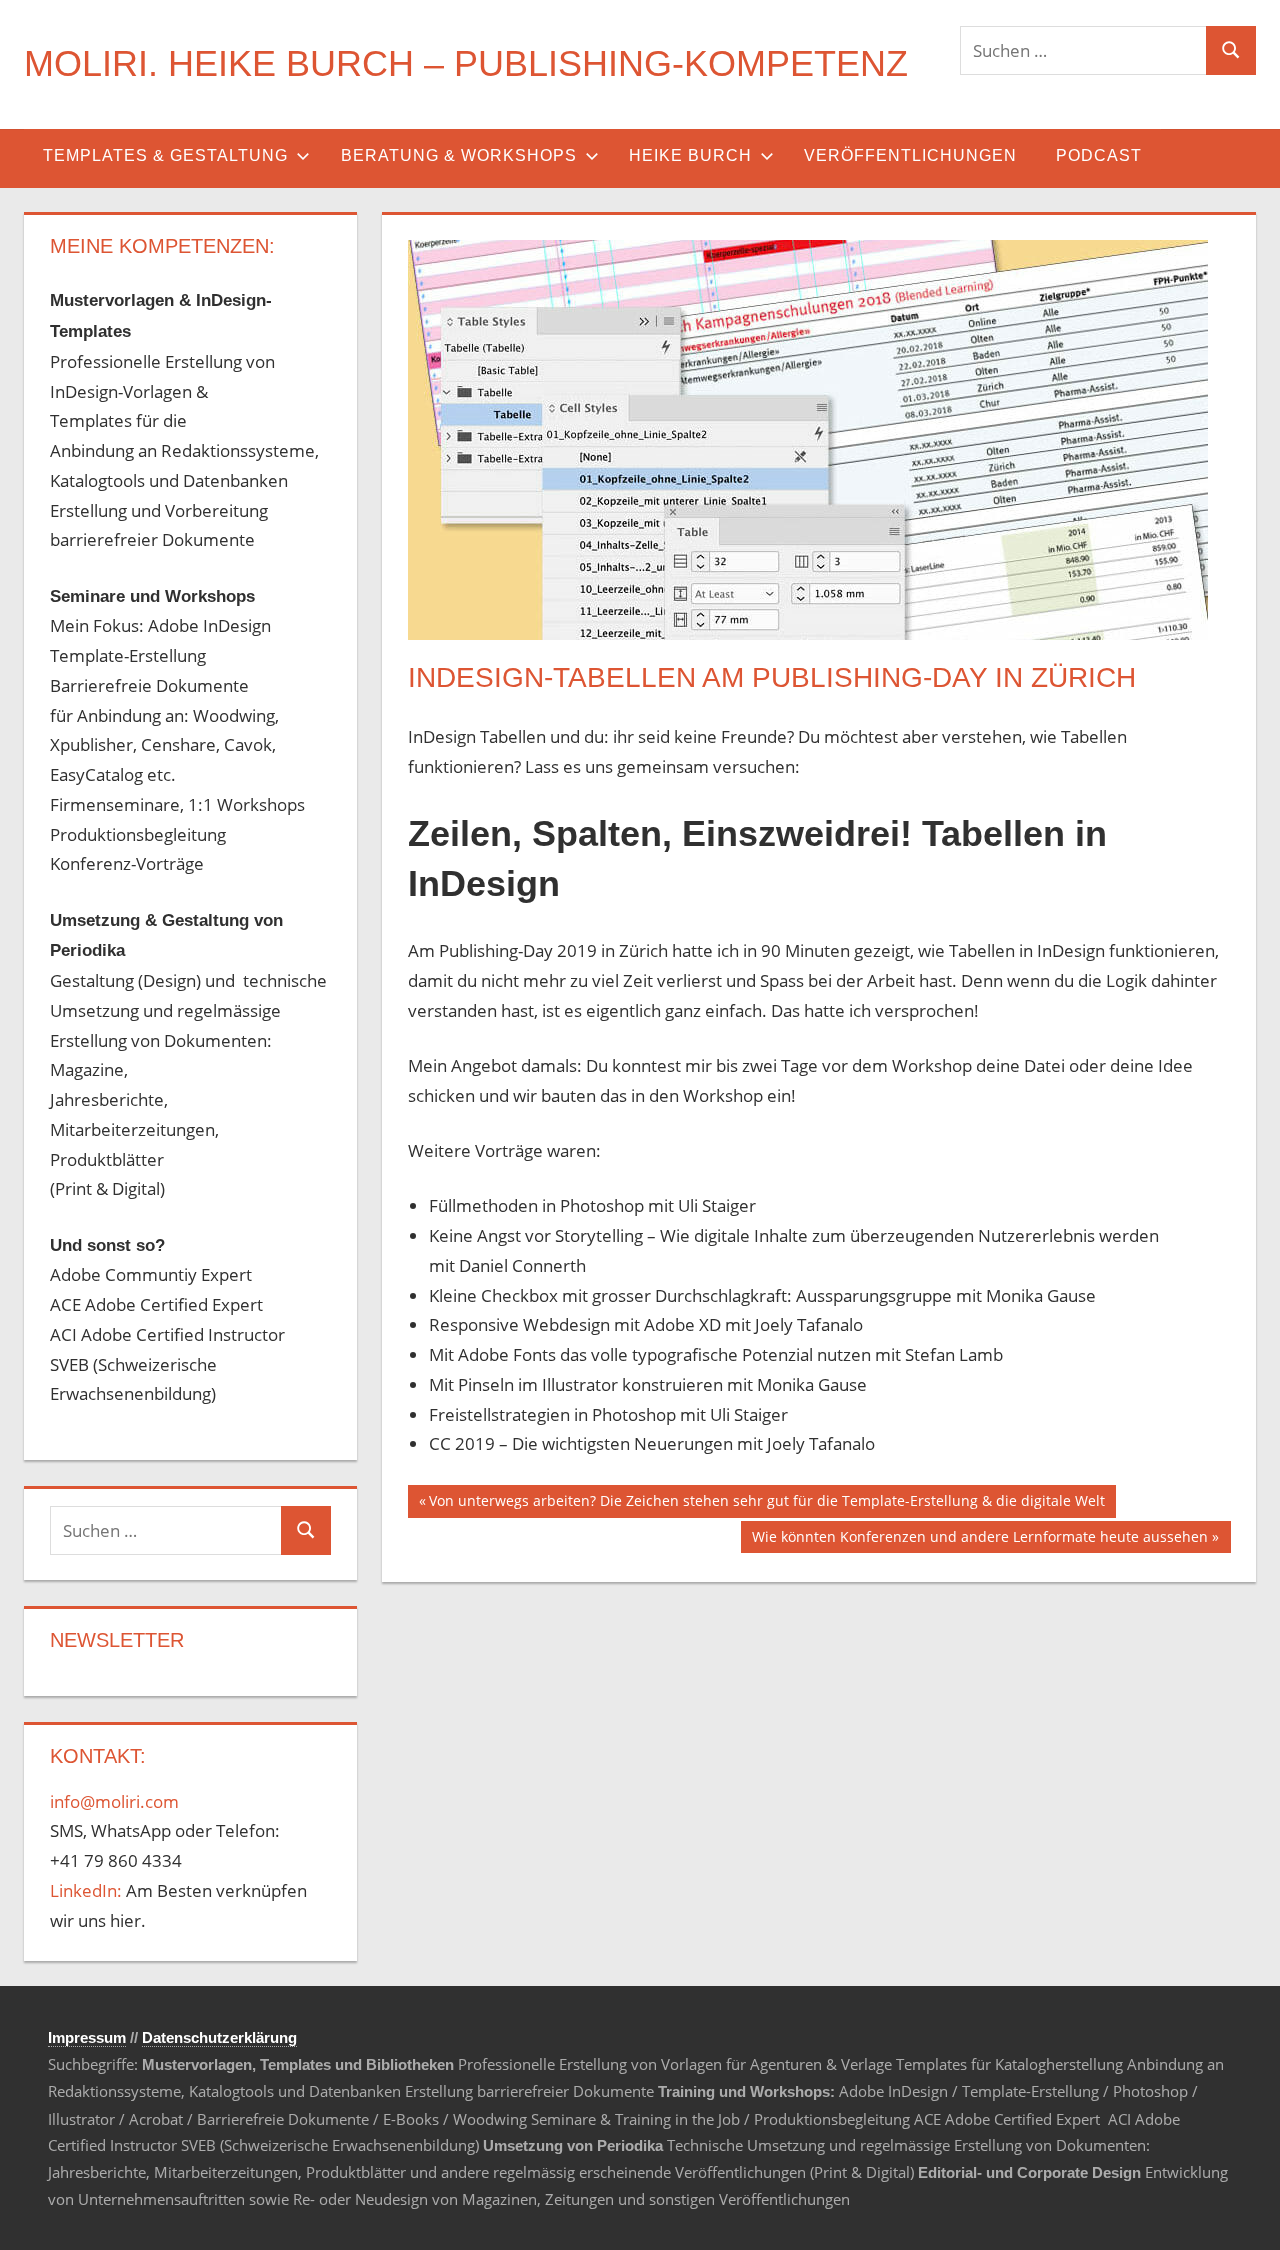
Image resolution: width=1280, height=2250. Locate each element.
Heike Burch (690, 155)
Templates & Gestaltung (165, 155)
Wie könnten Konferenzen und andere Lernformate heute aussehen (979, 1540)
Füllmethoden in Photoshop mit (553, 1205)
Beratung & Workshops (459, 155)
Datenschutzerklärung (219, 2037)
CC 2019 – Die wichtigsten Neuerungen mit (598, 1443)
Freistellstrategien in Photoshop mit (569, 1414)
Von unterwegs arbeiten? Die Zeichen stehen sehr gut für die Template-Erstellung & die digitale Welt (766, 1504)
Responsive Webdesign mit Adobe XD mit (592, 1324)
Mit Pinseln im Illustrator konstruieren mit (593, 1384)
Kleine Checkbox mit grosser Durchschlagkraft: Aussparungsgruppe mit (707, 1295)
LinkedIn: (86, 1890)
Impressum (87, 2037)
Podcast (1099, 155)
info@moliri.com (114, 1801)
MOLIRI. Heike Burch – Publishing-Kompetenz (466, 63)
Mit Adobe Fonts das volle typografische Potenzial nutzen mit (667, 1354)
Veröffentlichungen (910, 155)
